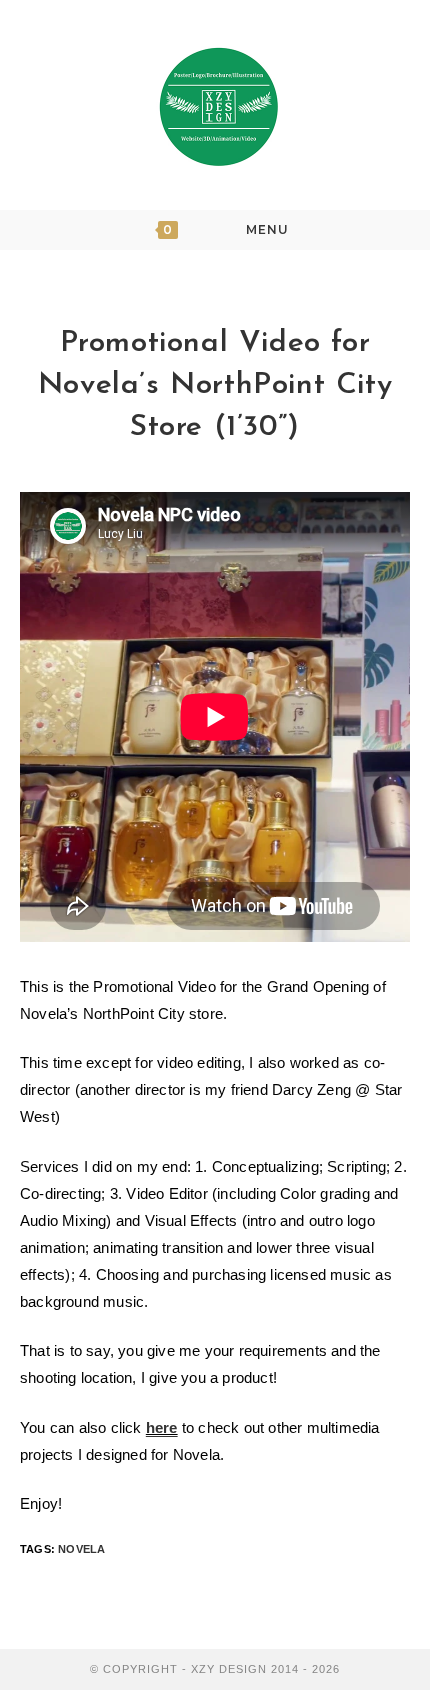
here (162, 1427)
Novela (81, 1549)
